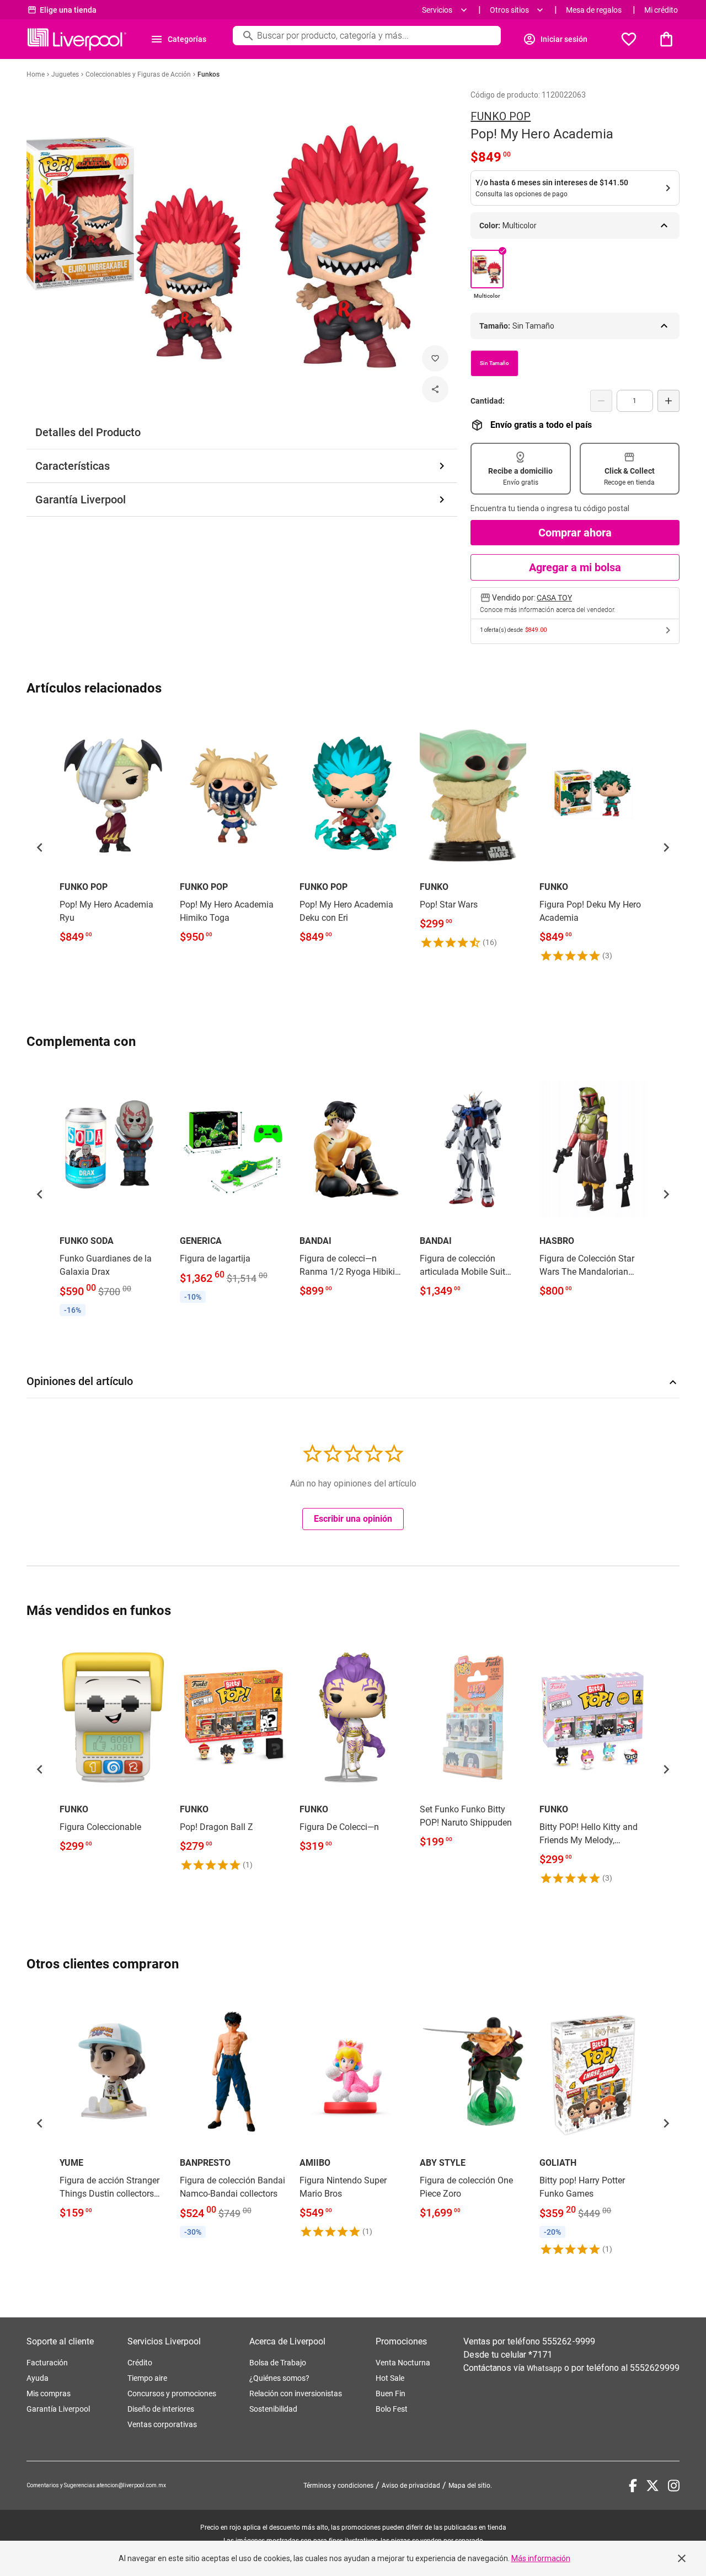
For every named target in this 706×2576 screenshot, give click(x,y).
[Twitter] (652, 2486)
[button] (40, 847)
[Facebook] (633, 2486)
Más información (541, 2558)
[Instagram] (674, 2486)
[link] (113, 832)
